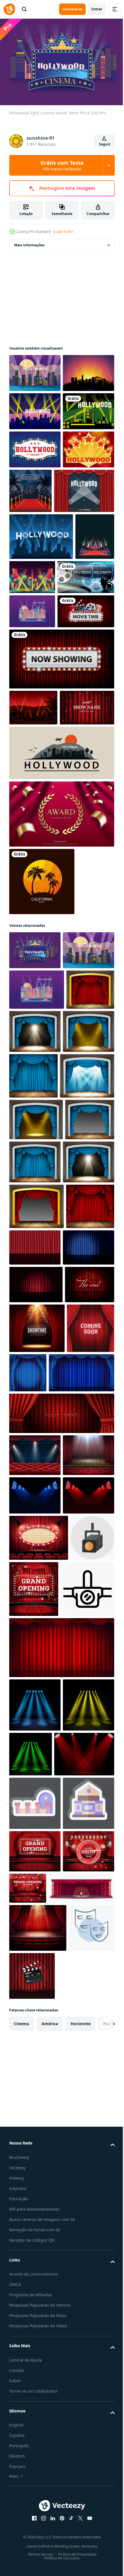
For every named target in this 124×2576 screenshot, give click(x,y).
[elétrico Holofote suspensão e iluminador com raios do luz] (36, 2221)
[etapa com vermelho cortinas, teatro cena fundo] (37, 1774)
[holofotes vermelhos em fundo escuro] (39, 2439)
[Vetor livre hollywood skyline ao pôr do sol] (35, 408)
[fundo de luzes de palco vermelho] (35, 2071)
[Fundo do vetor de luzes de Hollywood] (39, 609)
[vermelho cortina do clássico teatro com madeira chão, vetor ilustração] (33, 1304)
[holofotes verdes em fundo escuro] (84, 2386)
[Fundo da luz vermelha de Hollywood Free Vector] (33, 907)
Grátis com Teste (62, 165)
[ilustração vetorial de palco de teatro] (85, 1610)
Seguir (105, 144)
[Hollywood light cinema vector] (35, 1185)
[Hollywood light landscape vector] (32, 776)
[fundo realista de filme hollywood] (38, 742)
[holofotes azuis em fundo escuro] (35, 2337)
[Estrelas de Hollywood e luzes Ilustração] (35, 561)
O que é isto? (63, 232)
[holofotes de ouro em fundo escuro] (35, 2390)
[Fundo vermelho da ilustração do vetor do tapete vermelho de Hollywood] (29, 702)
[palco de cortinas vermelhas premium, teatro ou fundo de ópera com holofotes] (35, 1950)
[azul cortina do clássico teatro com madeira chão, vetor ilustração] (87, 1349)
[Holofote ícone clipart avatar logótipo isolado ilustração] (31, 2160)
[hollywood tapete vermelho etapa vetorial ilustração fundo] (84, 564)
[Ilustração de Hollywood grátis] (41, 655)
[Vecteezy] (9, 9)
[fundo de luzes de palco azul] (35, 2033)
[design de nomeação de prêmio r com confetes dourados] (61, 1049)
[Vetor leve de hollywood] (35, 370)
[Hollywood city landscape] (35, 485)
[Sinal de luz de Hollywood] (35, 523)
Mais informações (29, 242)
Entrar (97, 9)
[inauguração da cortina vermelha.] (80, 2165)
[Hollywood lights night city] (73, 695)
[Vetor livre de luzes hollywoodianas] (35, 447)
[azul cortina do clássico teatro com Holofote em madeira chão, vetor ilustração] (85, 1305)
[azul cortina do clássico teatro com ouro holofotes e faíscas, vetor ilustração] (35, 1348)
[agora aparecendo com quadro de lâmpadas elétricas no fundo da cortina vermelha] (61, 858)
